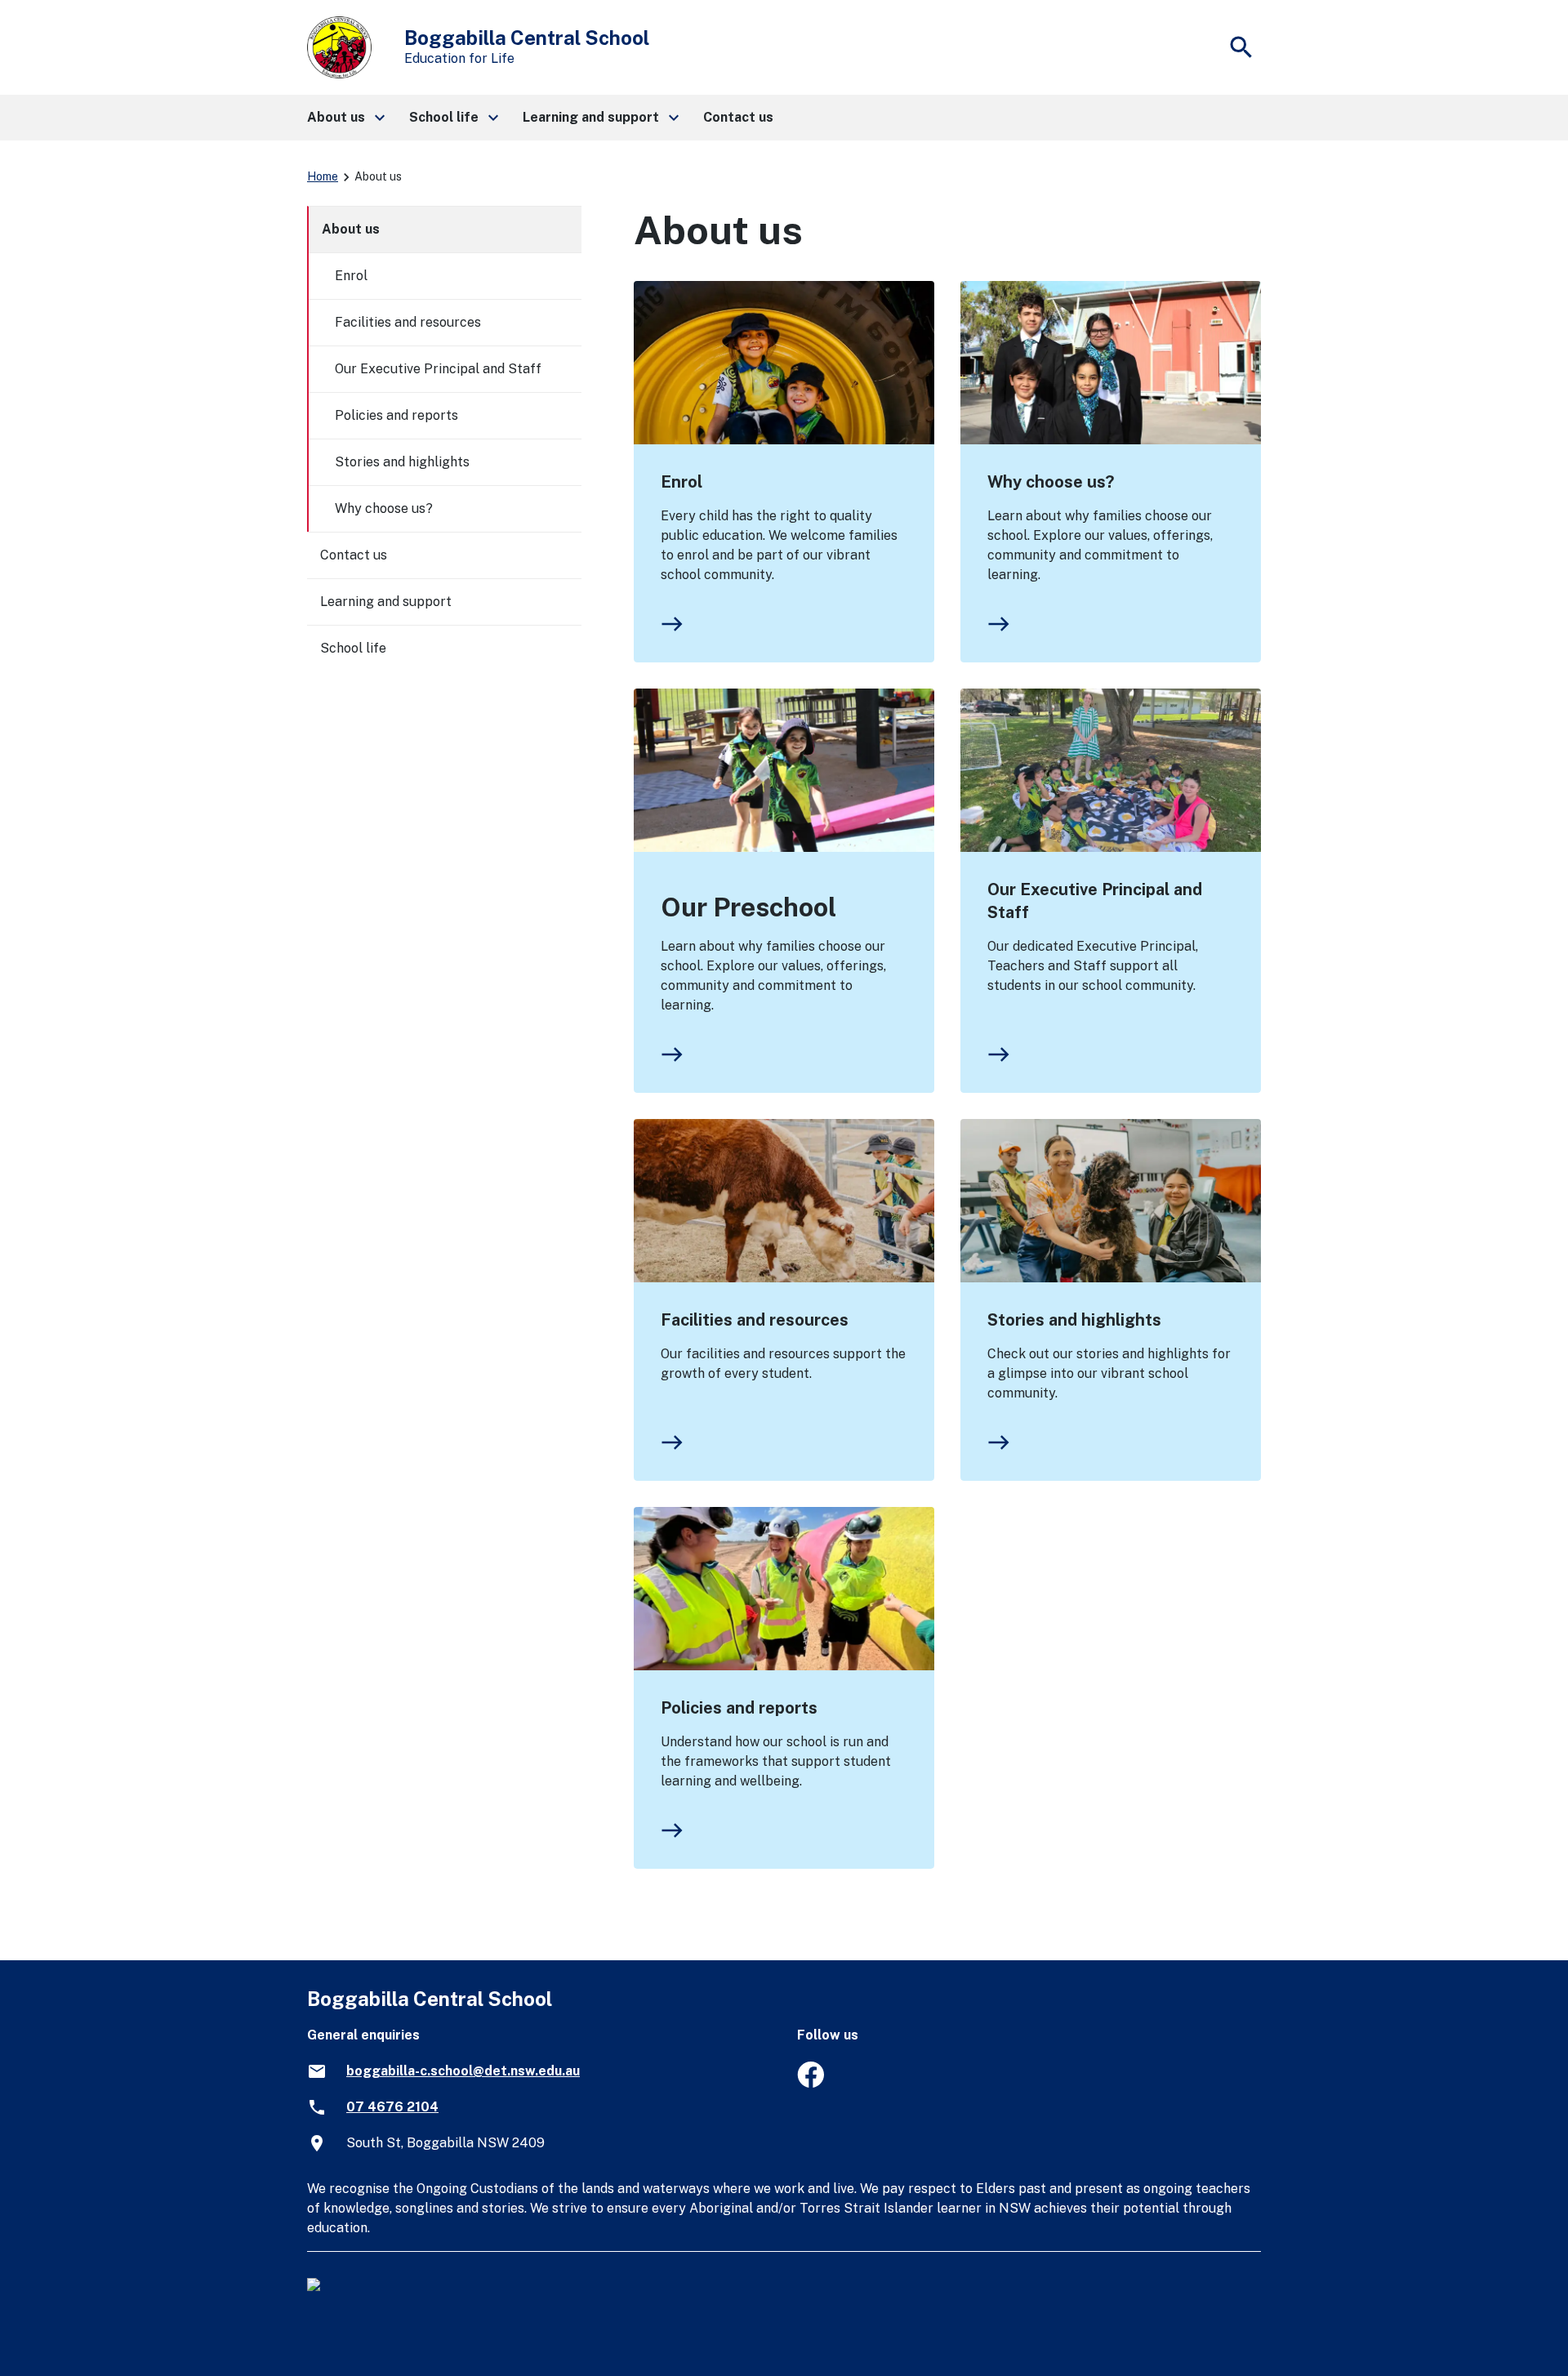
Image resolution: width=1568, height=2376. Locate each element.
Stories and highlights (1074, 1320)
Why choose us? (1051, 482)
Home (323, 176)
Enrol (682, 482)
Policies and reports (739, 1708)
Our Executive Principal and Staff (1095, 901)
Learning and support (386, 602)
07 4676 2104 (392, 2107)
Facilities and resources (755, 1320)
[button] (345, 118)
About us (351, 229)
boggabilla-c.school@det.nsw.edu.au (463, 2071)
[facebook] (811, 2083)
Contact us (354, 555)
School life (353, 648)
